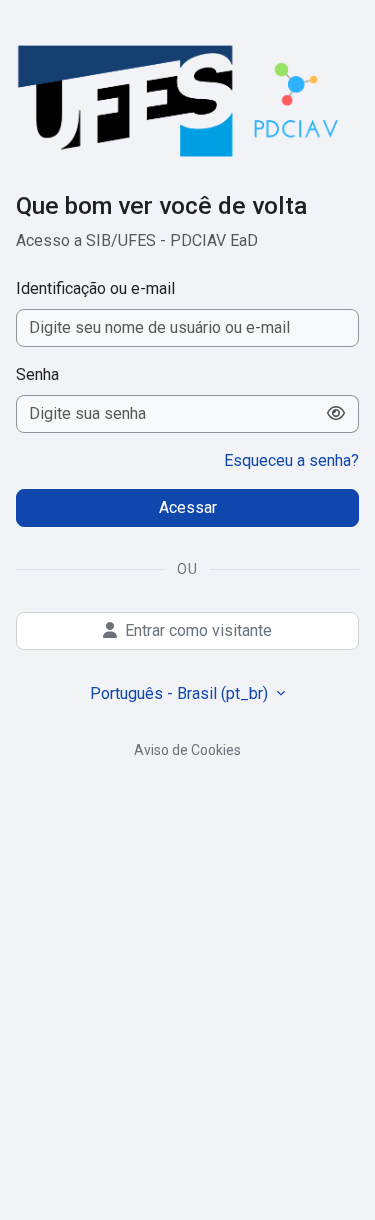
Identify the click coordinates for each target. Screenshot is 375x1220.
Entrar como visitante (198, 630)
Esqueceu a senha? (291, 460)
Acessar (188, 507)
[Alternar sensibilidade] (336, 414)
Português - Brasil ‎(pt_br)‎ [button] (181, 693)
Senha (37, 374)
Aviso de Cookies (187, 750)
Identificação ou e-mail (95, 288)
